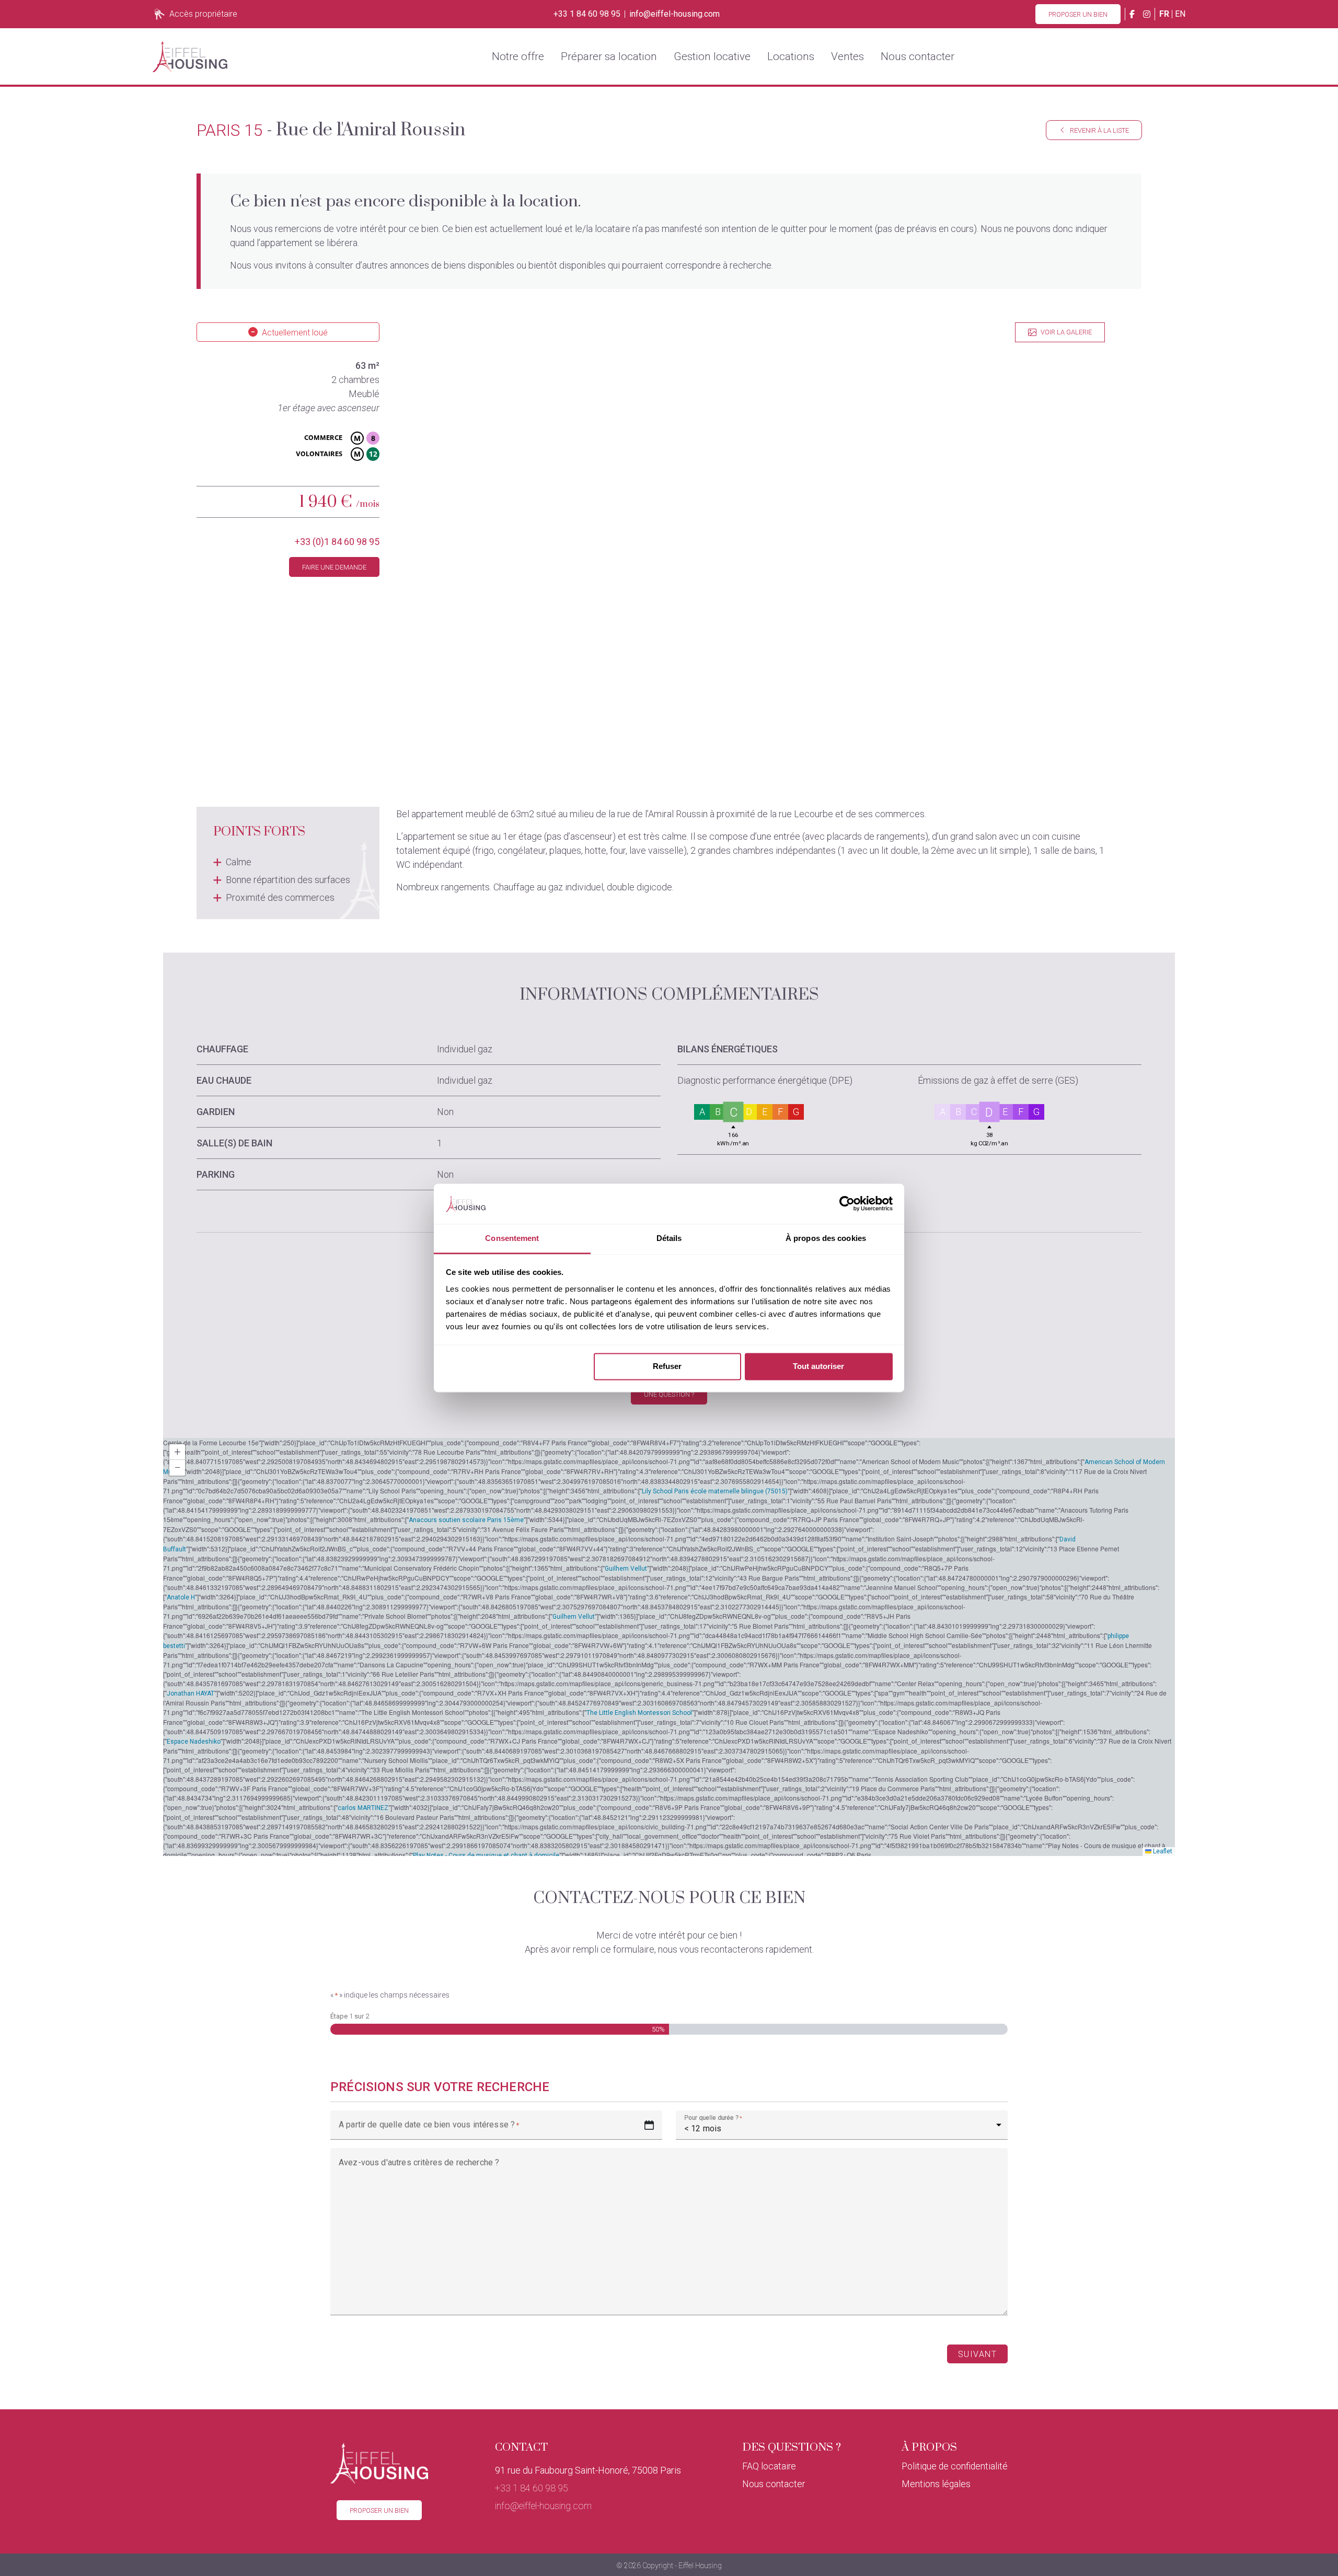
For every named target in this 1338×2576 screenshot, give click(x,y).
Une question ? (669, 1394)
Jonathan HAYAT (191, 1693)
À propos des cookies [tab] (826, 1238)
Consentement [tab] (512, 1238)
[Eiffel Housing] (190, 56)
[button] (177, 1452)
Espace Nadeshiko (194, 1742)
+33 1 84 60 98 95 (587, 14)
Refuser (667, 1367)
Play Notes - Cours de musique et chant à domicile (486, 1855)
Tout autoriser (818, 1367)
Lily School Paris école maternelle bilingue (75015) (715, 1491)
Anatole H (181, 1597)
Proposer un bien (1078, 14)
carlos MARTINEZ (363, 1808)
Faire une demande (334, 567)
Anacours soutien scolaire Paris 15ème (466, 1520)
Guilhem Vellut (626, 1569)
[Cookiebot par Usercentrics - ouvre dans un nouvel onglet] (847, 1204)
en (1180, 14)
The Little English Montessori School (639, 1713)
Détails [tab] (669, 1238)
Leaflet (1162, 1851)
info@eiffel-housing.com (674, 14)
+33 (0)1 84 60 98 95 (337, 542)
